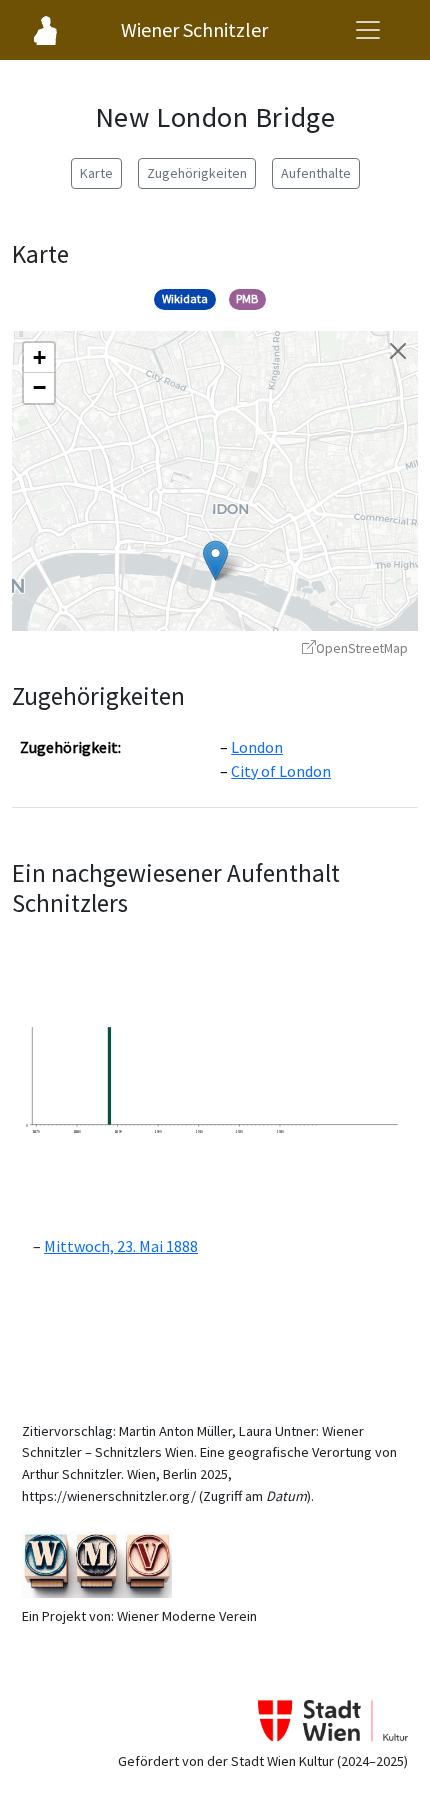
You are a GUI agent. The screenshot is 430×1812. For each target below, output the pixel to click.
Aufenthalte (316, 173)
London (257, 747)
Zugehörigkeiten (197, 173)
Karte (96, 173)
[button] (215, 560)
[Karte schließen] (398, 351)
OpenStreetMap (362, 648)
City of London (281, 771)
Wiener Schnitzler (194, 29)
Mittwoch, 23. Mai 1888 (121, 1246)
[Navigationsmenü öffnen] (368, 30)
